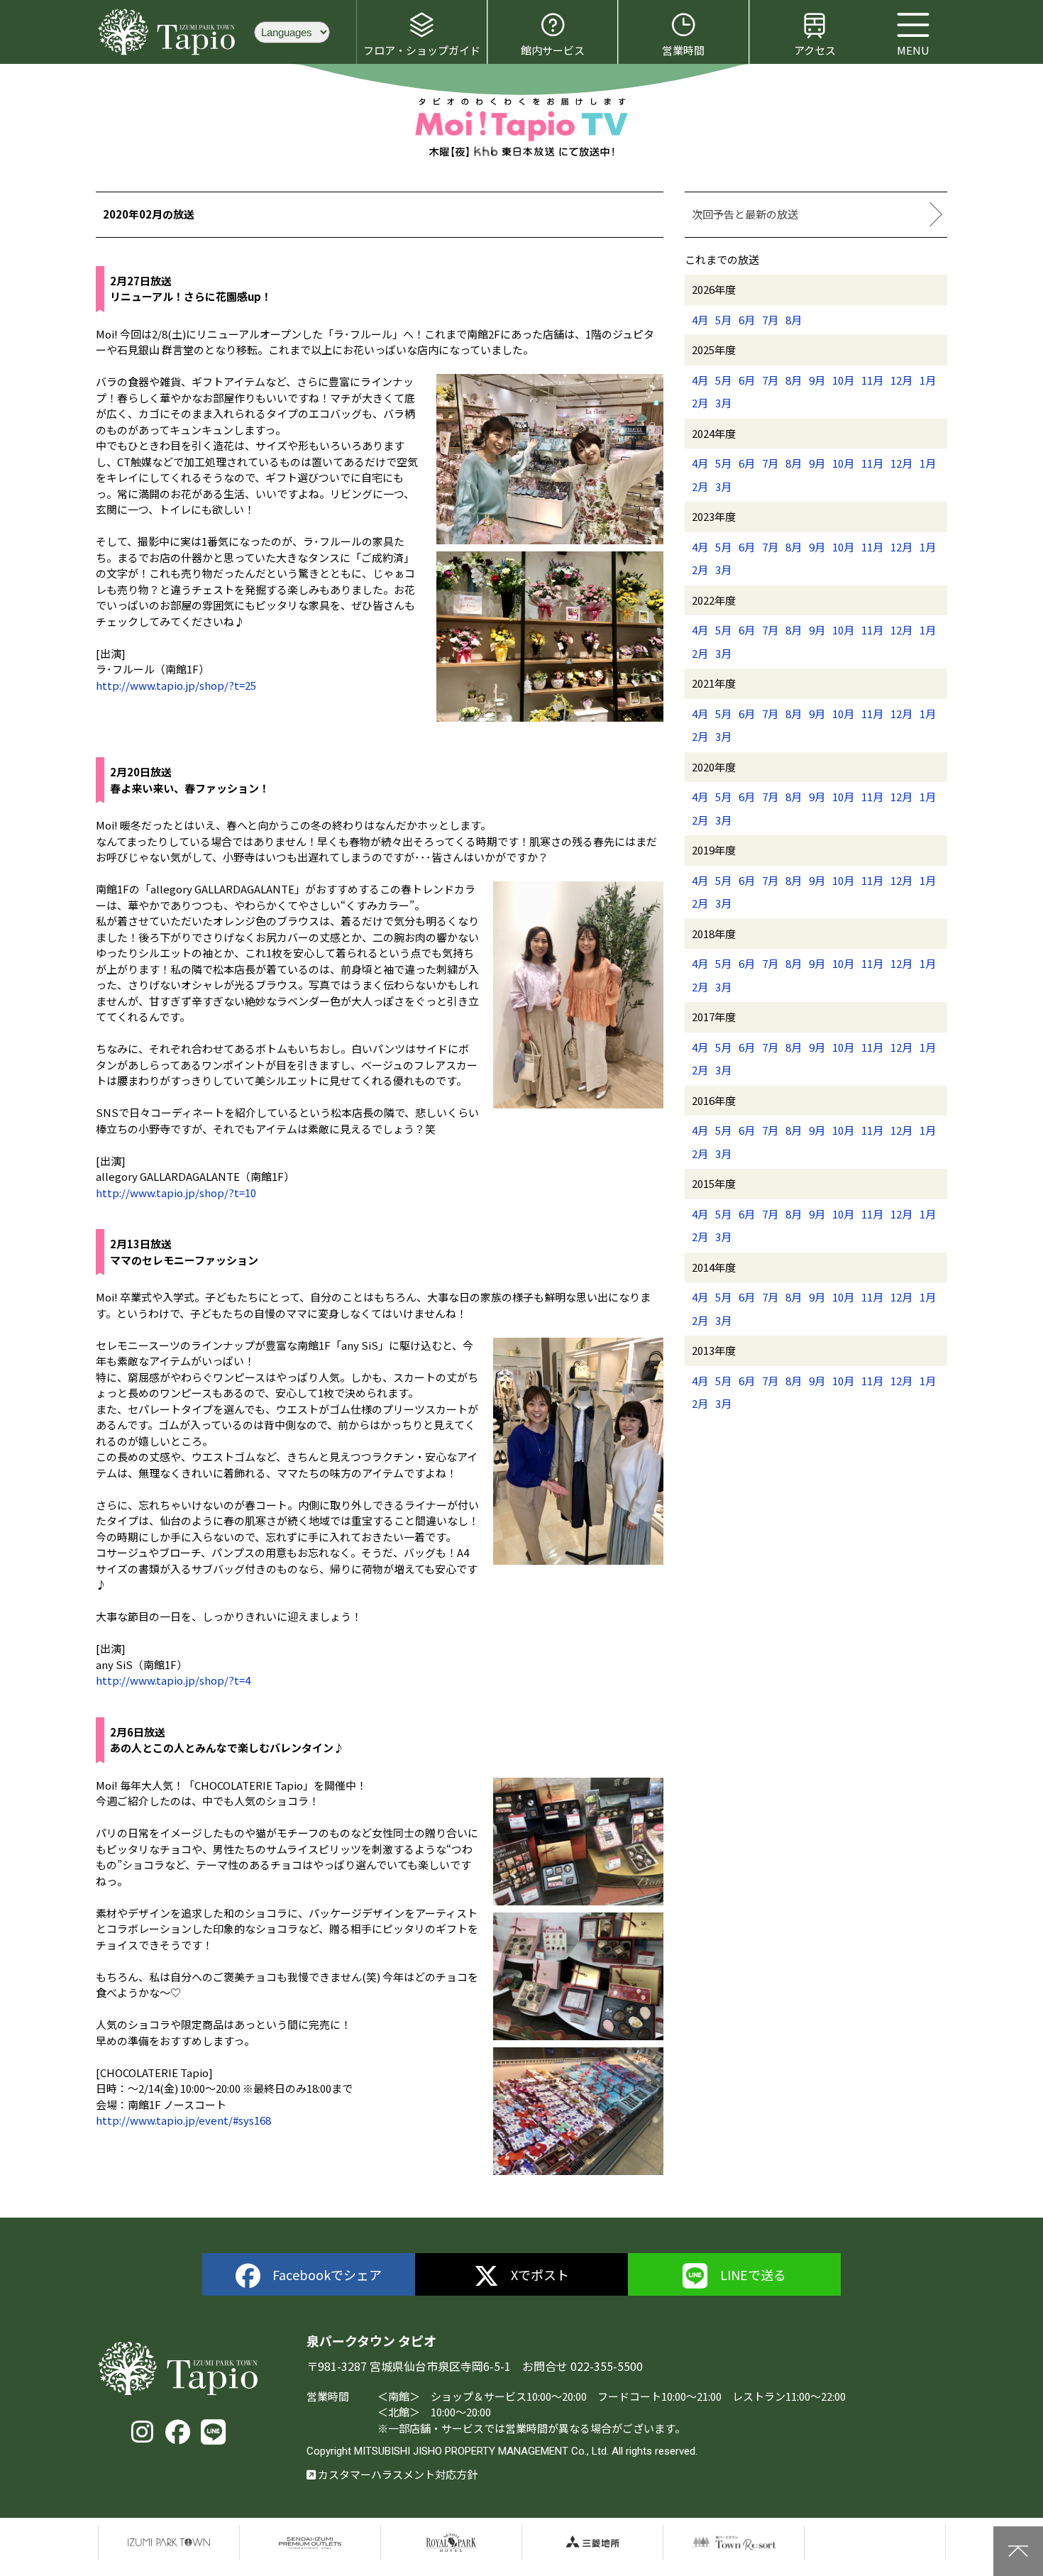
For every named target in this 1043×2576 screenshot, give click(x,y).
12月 (901, 380)
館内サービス (553, 50)
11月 (872, 380)
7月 (770, 320)
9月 (817, 380)
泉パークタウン (169, 2543)
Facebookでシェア (327, 2274)
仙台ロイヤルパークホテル (451, 2543)
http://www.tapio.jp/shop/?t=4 (173, 1680)
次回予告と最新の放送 (745, 214)
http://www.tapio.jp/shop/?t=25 (176, 685)
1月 (928, 380)
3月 (723, 403)
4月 (700, 320)
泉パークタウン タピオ (169, 32)
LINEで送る (753, 2274)
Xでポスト (540, 2274)
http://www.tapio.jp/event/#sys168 (183, 2120)
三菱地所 (592, 2543)
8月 (794, 320)
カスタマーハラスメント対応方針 (397, 2474)
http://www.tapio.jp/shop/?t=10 (176, 1193)
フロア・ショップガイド (422, 50)
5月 (723, 320)
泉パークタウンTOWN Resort (734, 2543)
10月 (843, 380)
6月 (747, 320)
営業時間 (683, 50)
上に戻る (1018, 2551)
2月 (700, 403)
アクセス (815, 50)
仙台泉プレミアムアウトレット (310, 2543)
